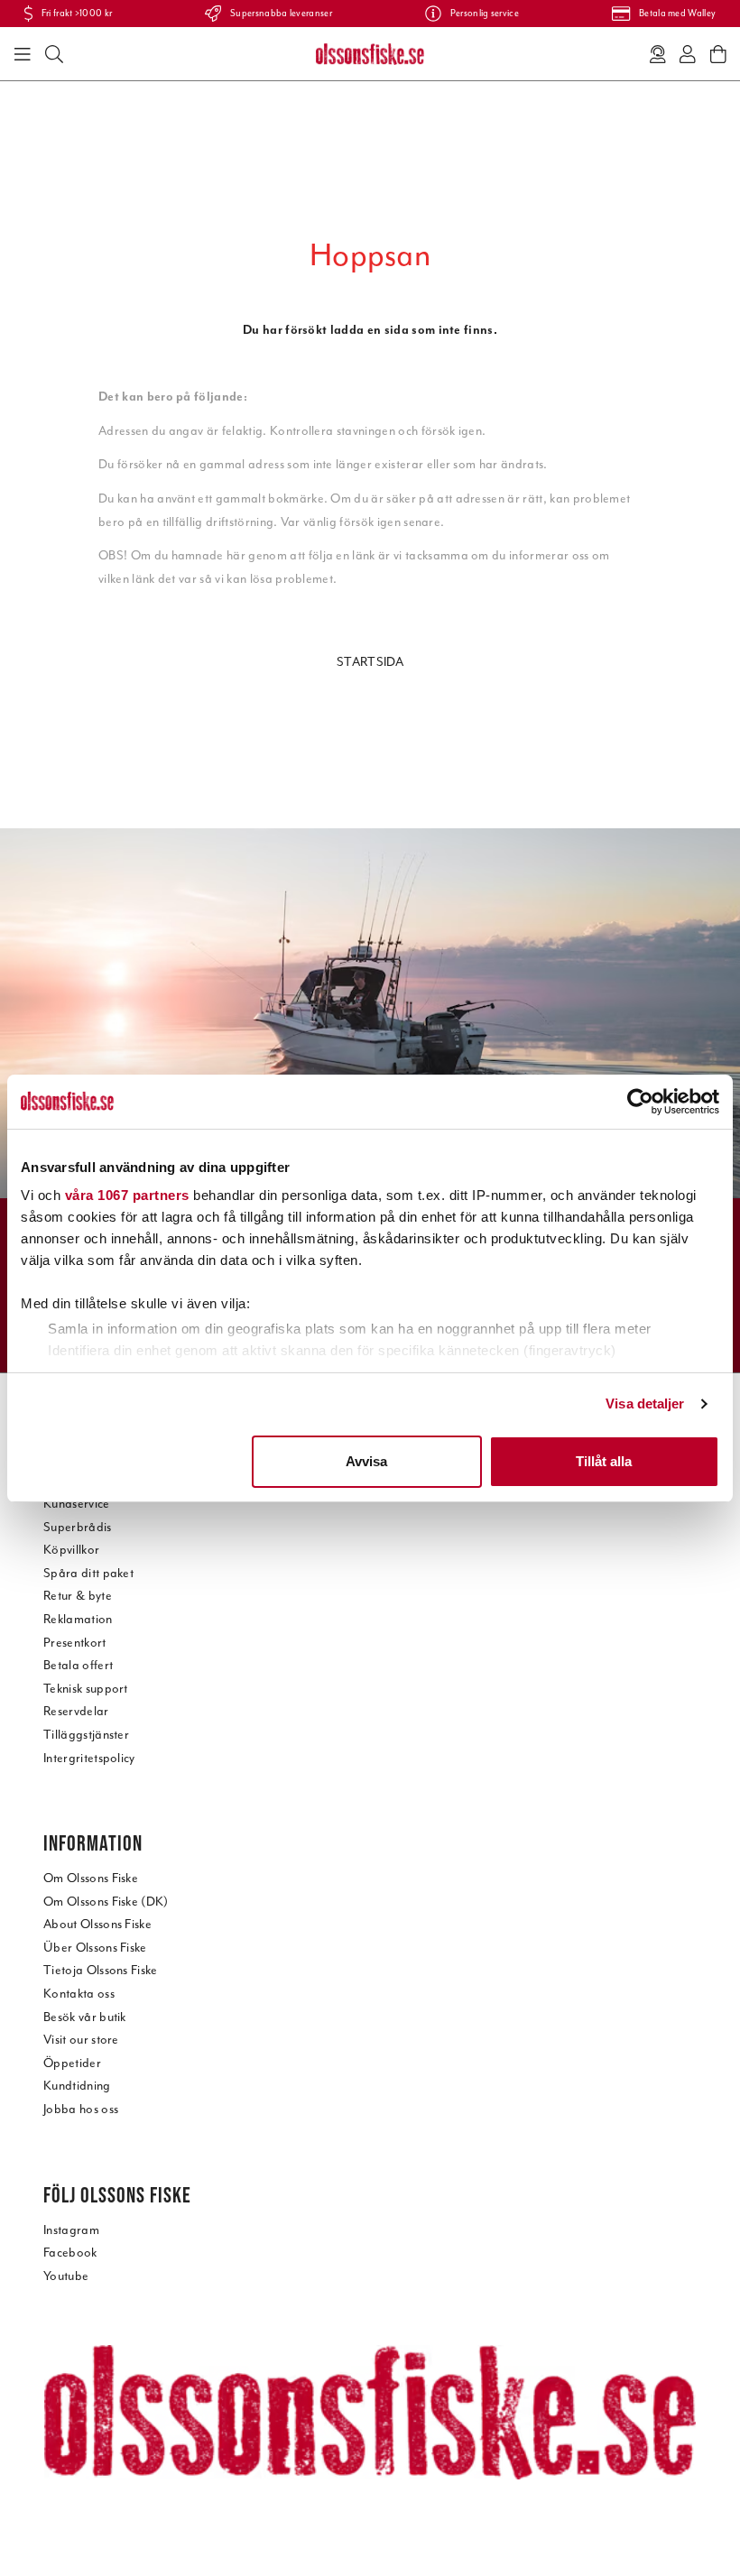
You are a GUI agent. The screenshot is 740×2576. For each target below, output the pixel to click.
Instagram (71, 2230)
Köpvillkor (71, 1550)
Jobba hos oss (81, 2109)
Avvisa (366, 1461)
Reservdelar (76, 1711)
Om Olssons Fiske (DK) (106, 1902)
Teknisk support (86, 1689)
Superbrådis (78, 1527)
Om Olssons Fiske (91, 1878)
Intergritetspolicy (89, 1758)
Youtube (66, 2276)
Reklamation (78, 1619)
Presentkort (75, 1643)
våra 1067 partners (127, 1195)
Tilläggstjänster (86, 1735)
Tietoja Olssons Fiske (101, 1970)
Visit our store (81, 2040)
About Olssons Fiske (97, 1924)
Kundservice (77, 1504)
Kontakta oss (79, 1994)
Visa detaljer (645, 1403)
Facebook (70, 2253)
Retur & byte (78, 1596)
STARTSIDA (370, 662)
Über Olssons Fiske (95, 1948)
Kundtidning (77, 2086)
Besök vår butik (85, 2017)
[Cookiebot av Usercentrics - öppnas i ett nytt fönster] (640, 1102)
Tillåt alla (604, 1461)
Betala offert (78, 1665)
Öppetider (72, 2063)
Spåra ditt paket (88, 1573)
